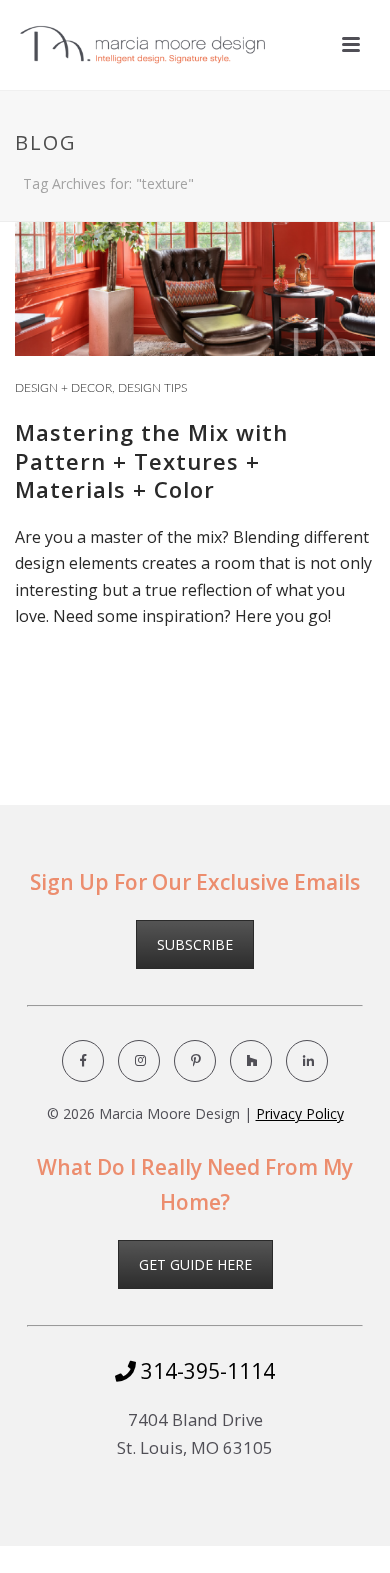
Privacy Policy (300, 1113)
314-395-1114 (205, 1371)
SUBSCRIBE (195, 944)
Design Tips (152, 388)
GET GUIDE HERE (195, 1264)
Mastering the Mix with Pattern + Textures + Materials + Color (151, 460)
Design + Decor (63, 388)
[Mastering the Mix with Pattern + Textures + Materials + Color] (195, 234)
